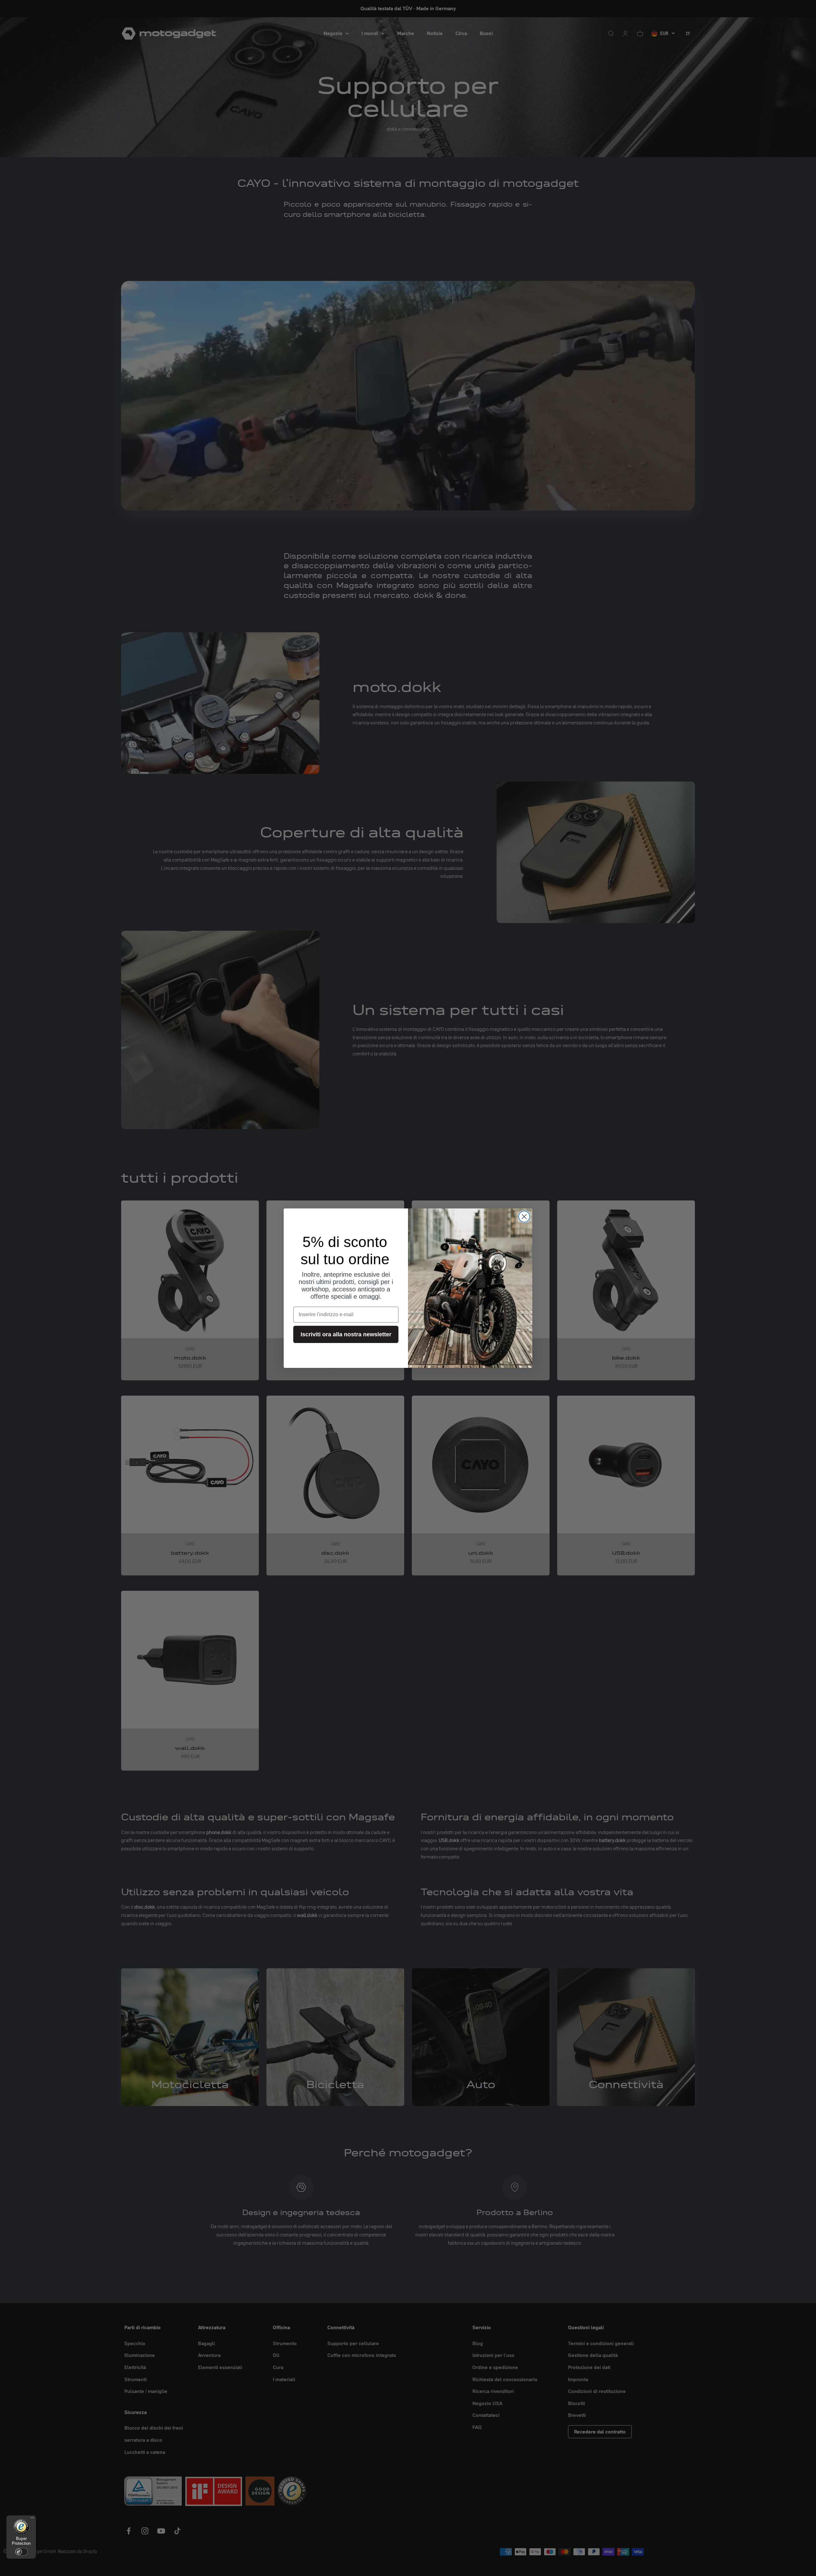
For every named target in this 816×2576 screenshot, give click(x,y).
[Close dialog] (524, 1217)
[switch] (21, 2552)
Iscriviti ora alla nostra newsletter (346, 1334)
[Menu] (32, 2519)
